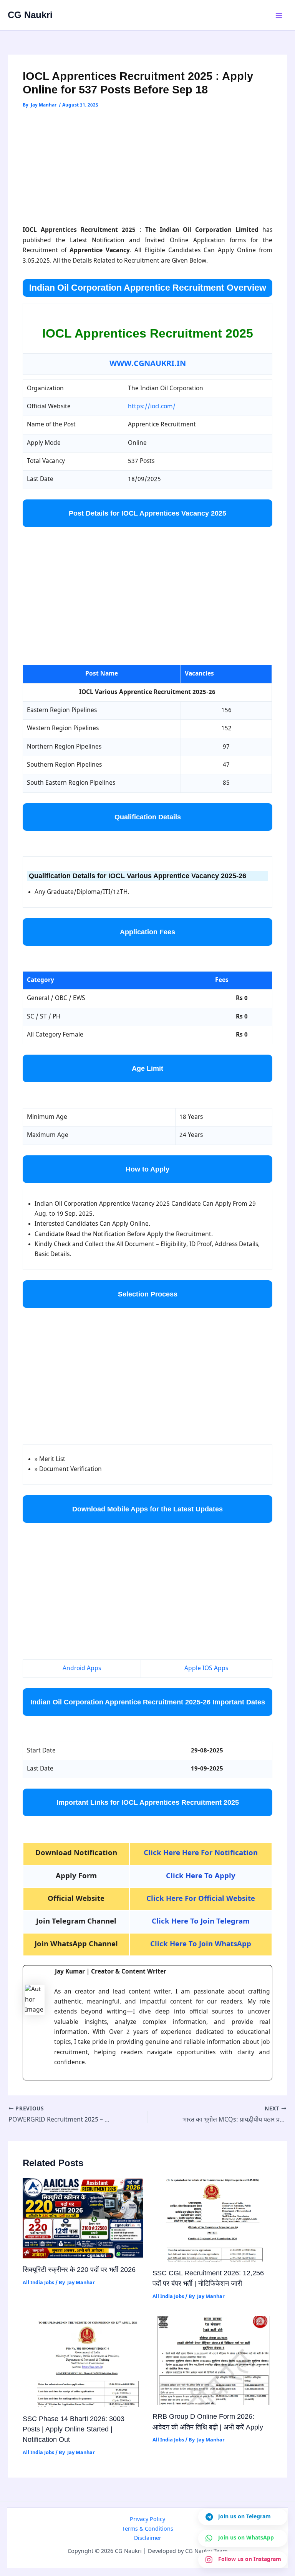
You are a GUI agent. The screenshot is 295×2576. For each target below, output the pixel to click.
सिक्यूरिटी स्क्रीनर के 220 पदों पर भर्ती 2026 (79, 2269)
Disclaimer (148, 2539)
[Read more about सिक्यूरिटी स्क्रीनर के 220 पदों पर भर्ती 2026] (83, 2218)
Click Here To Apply (201, 1876)
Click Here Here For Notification (201, 1853)
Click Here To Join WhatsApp (201, 1944)
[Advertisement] (148, 168)
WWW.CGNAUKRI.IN (148, 364)
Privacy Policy (147, 2520)
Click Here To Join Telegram (201, 1922)
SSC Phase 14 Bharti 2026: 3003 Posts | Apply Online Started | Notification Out (74, 2429)
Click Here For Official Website (201, 1899)
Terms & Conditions (148, 2529)
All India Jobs (38, 2283)
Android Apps (82, 1669)
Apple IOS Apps (206, 1669)
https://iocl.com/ (152, 407)
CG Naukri (30, 15)
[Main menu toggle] (279, 15)
